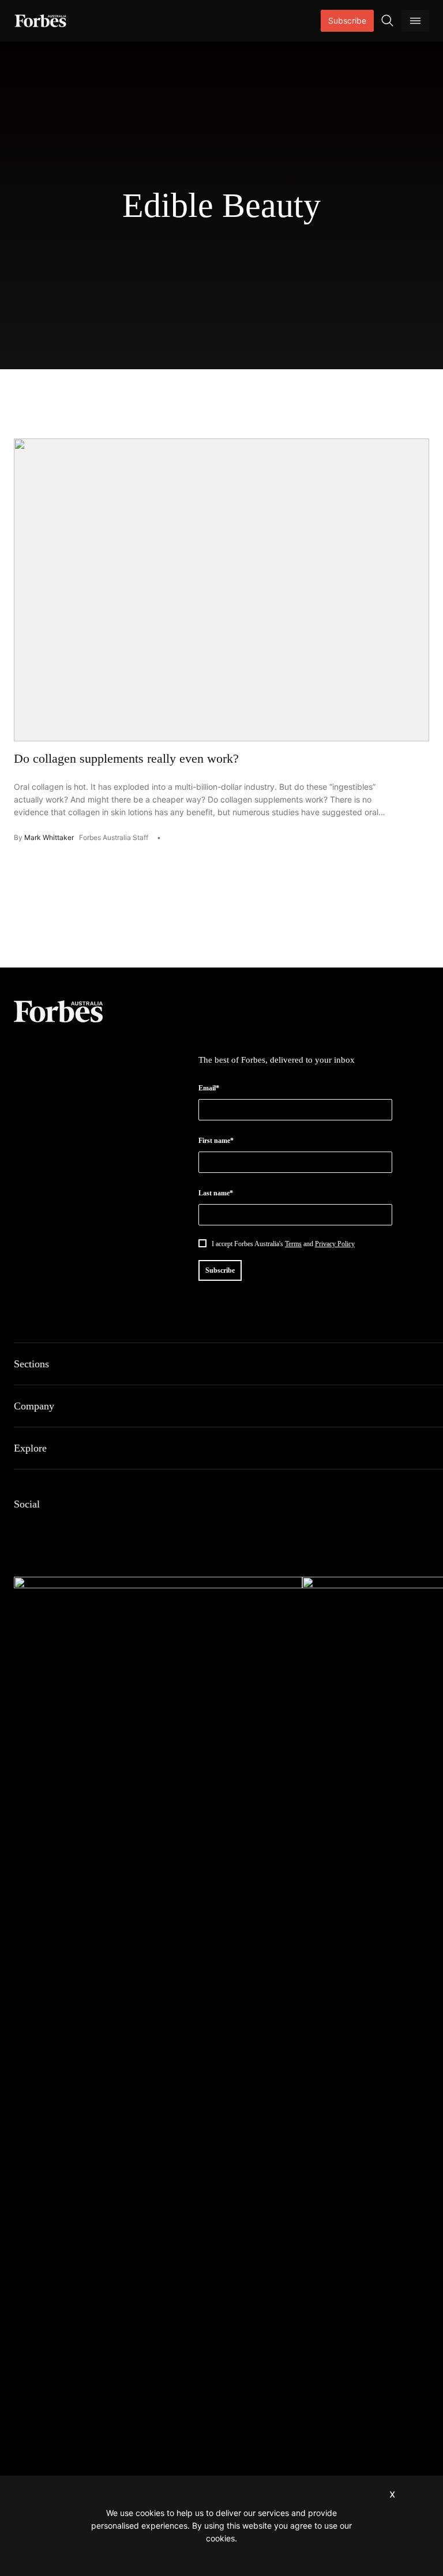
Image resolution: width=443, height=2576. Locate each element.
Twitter (104, 1528)
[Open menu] (415, 21)
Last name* (216, 1193)
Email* (209, 1088)
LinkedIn (48, 1528)
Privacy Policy (335, 1244)
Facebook (21, 1528)
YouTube (132, 1528)
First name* (216, 1141)
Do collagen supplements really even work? (126, 758)
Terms (293, 1244)
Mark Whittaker (49, 837)
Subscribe (347, 20)
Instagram (76, 1528)
